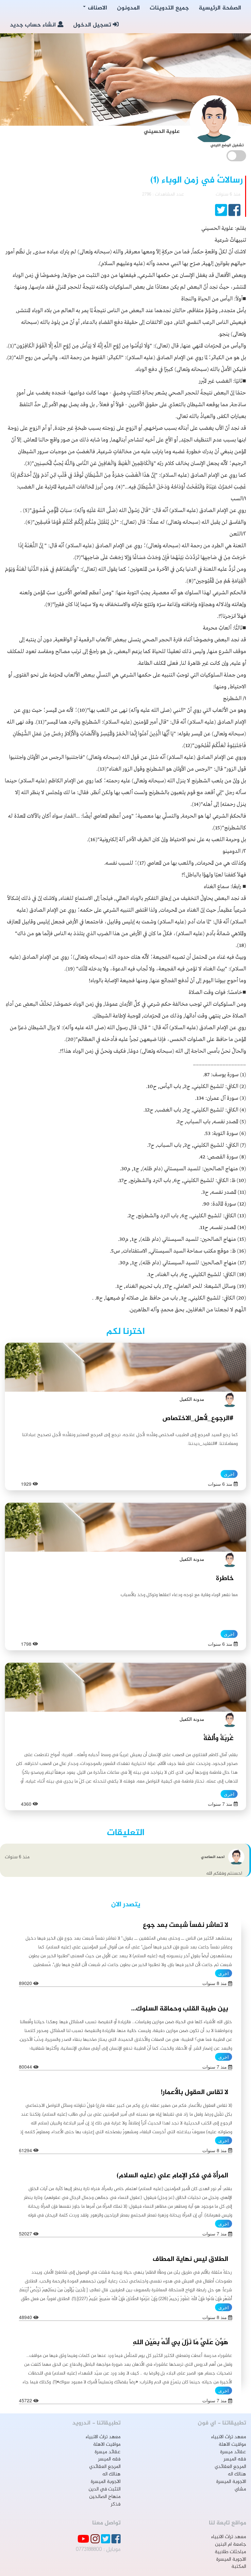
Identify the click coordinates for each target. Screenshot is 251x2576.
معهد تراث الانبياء (229, 2437)
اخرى (229, 1474)
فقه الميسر (235, 2459)
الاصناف (97, 8)
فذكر (116, 2504)
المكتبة (239, 2567)
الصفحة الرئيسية (220, 8)
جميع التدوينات (169, 8)
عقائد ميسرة (233, 2452)
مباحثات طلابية (230, 2552)
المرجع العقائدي (230, 2467)
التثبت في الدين (105, 2489)
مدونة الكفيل (192, 1399)
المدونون (128, 8)
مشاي (240, 2489)
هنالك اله (237, 2474)
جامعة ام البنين (231, 2544)
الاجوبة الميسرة (231, 2482)
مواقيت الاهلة (232, 2445)
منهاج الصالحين (105, 2497)
